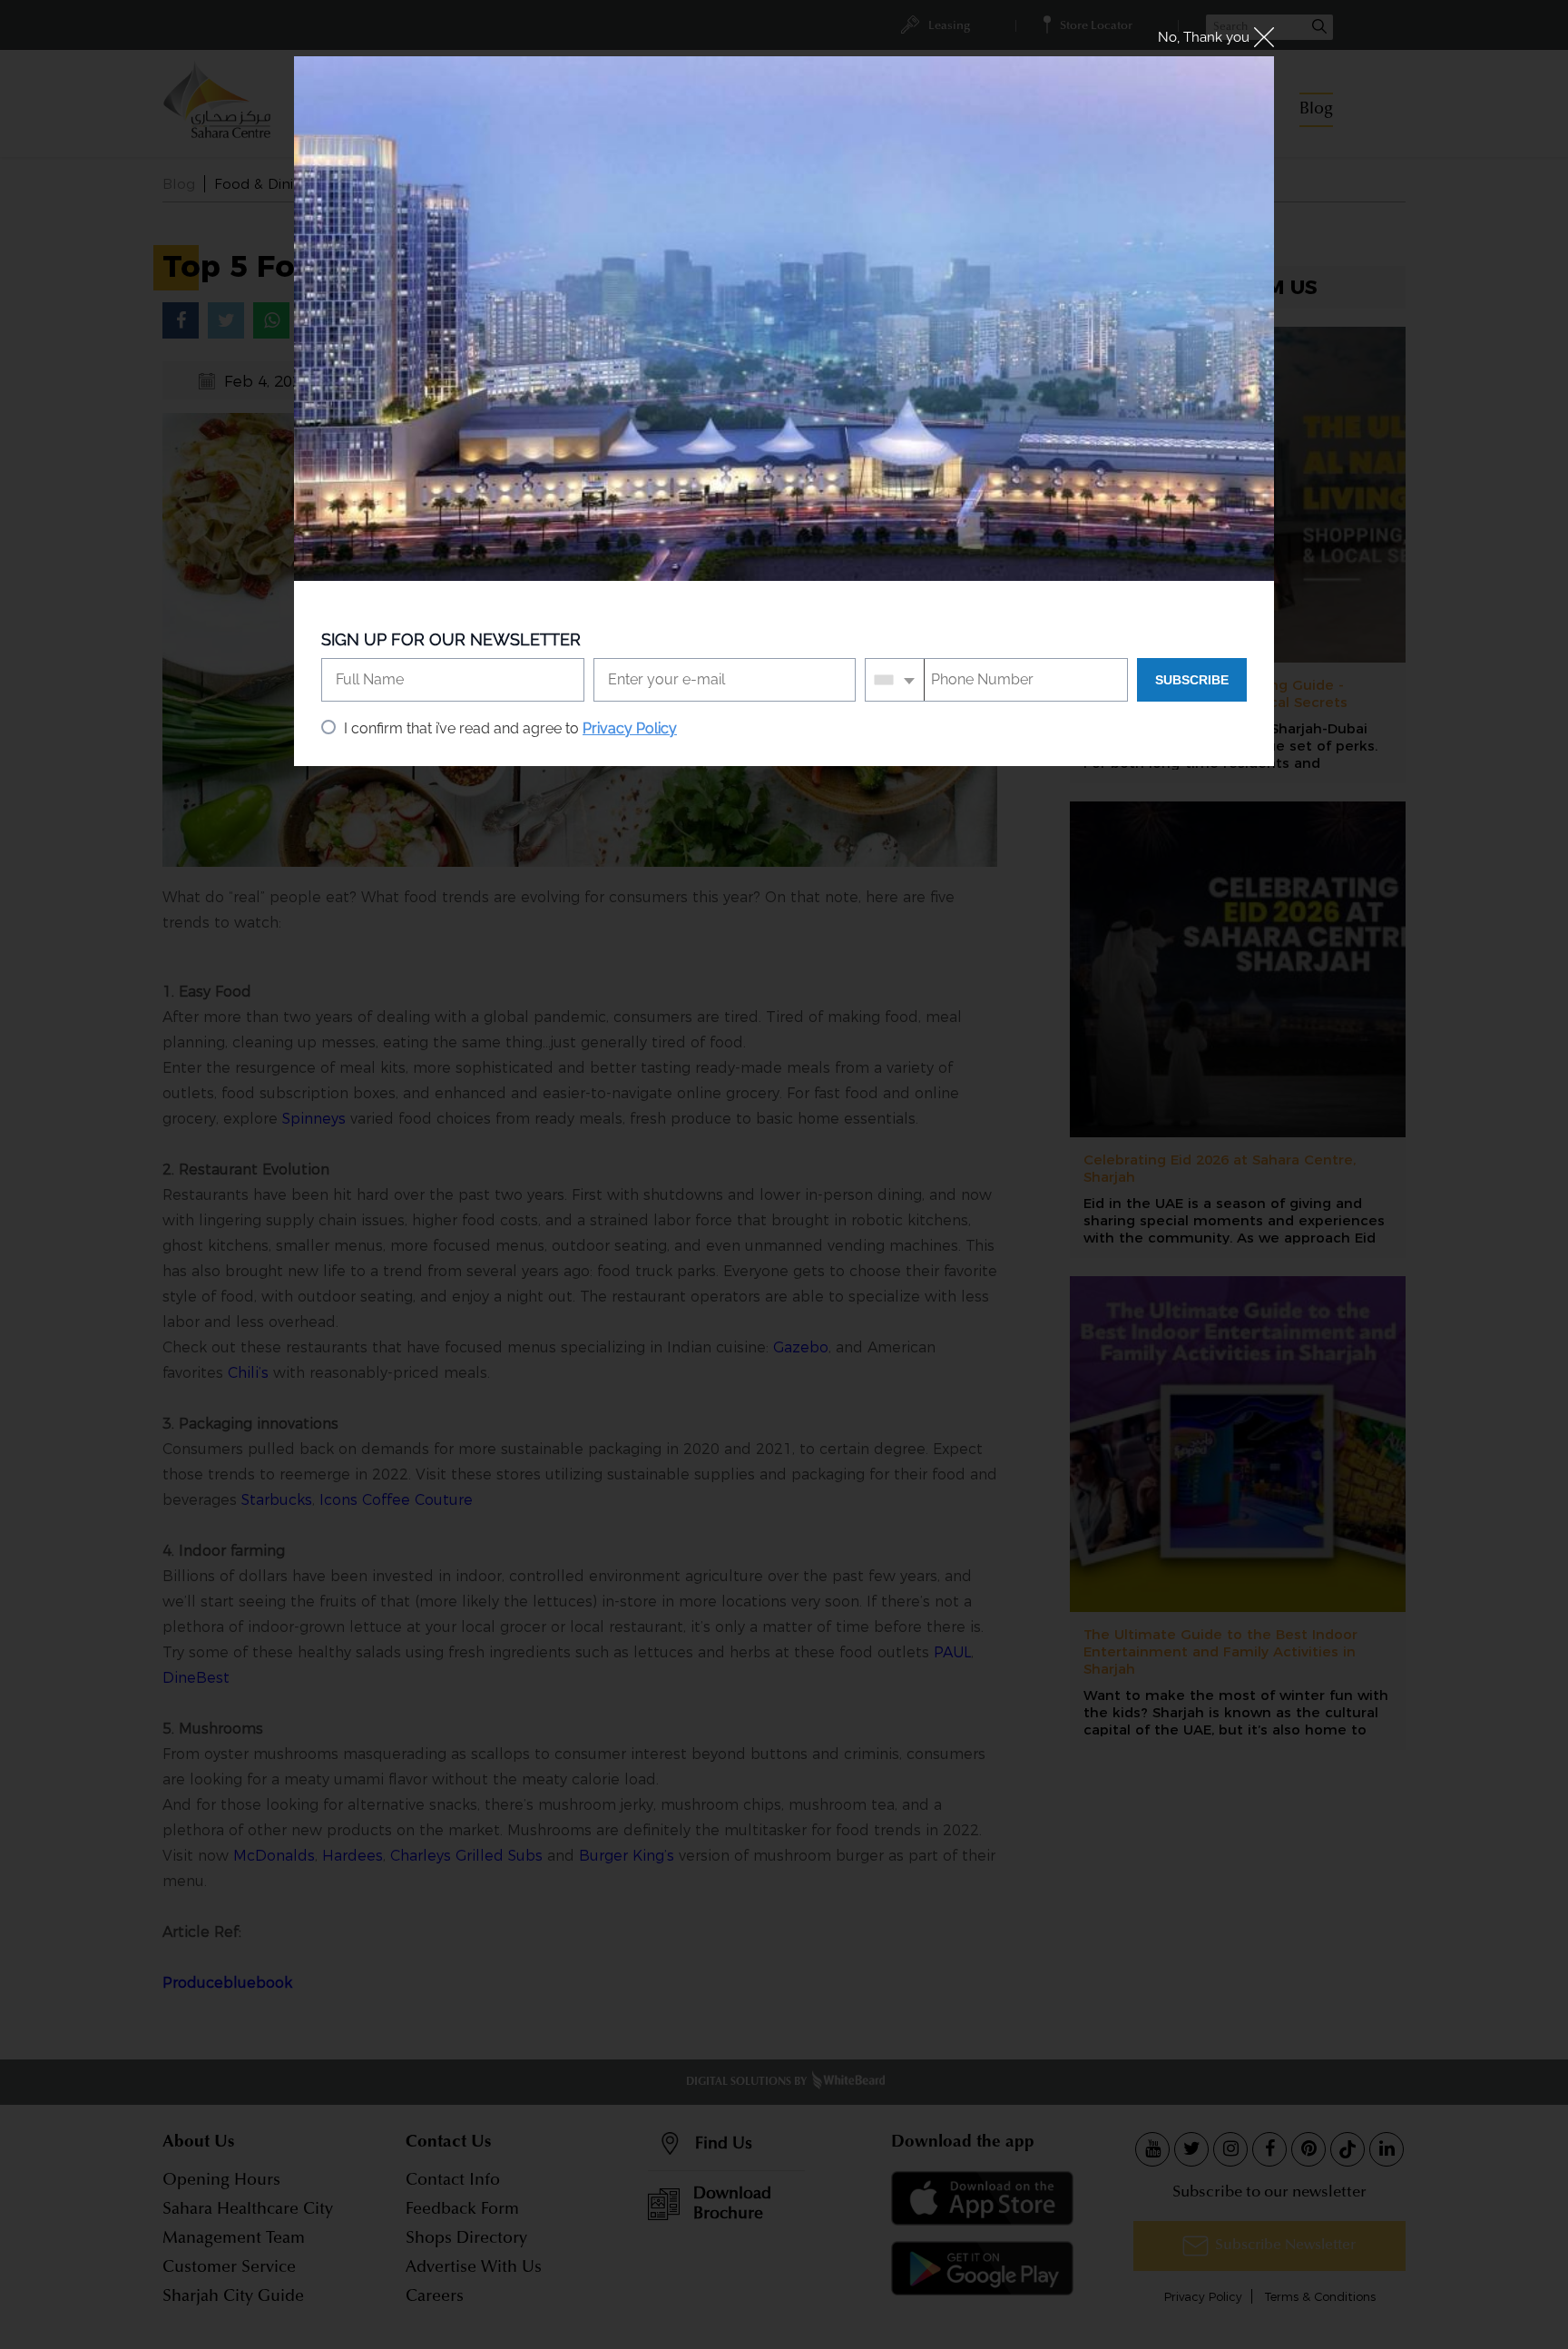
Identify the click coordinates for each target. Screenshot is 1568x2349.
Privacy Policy (630, 728)
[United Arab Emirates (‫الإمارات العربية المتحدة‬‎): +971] (895, 680)
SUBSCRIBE (1192, 680)
